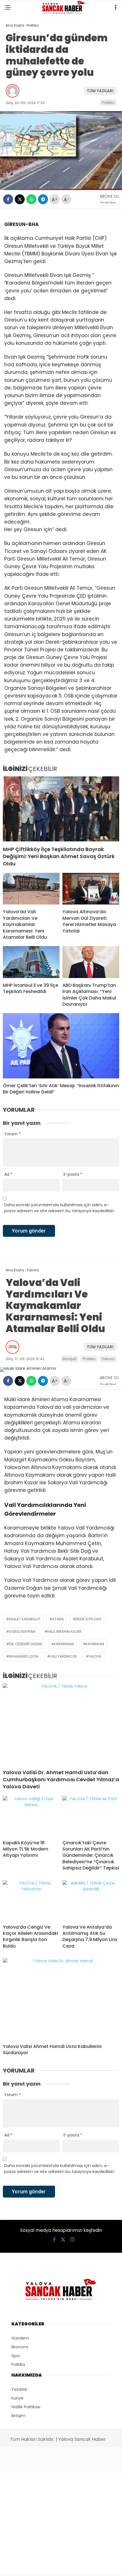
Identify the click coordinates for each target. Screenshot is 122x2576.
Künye (17, 2398)
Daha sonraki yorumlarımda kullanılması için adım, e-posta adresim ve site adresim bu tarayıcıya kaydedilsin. (60, 1208)
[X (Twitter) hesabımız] (63, 2240)
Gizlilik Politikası (26, 2407)
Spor (16, 2356)
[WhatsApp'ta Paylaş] (31, 199)
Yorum (12, 1134)
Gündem (20, 2338)
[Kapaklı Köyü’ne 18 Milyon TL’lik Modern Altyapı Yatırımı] (31, 1816)
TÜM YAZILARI (100, 91)
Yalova (108, 1359)
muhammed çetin (24, 1656)
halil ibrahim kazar (64, 1631)
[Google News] (108, 202)
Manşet (70, 1359)
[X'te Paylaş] (20, 199)
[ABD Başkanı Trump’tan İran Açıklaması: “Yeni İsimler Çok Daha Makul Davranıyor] (91, 962)
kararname (64, 1644)
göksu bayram (22, 1631)
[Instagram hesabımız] (72, 2240)
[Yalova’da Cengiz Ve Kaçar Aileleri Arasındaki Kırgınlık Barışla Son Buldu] (31, 1900)
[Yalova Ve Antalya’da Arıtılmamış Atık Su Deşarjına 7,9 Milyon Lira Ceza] (91, 1900)
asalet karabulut (25, 1619)
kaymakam (95, 1644)
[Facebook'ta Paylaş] (8, 199)
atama (58, 1619)
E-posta (73, 1174)
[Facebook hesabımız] (54, 2240)
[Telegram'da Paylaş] (43, 199)
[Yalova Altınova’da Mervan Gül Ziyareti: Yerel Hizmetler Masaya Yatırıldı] (91, 889)
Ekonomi (20, 2347)
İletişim (18, 2416)
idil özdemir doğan (26, 1644)
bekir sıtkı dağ (88, 1619)
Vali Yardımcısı (63, 1656)
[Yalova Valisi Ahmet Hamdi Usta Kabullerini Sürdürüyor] (61, 1999)
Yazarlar (19, 2389)
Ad (8, 1174)
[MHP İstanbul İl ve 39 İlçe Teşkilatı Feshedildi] (31, 962)
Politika (108, 103)
